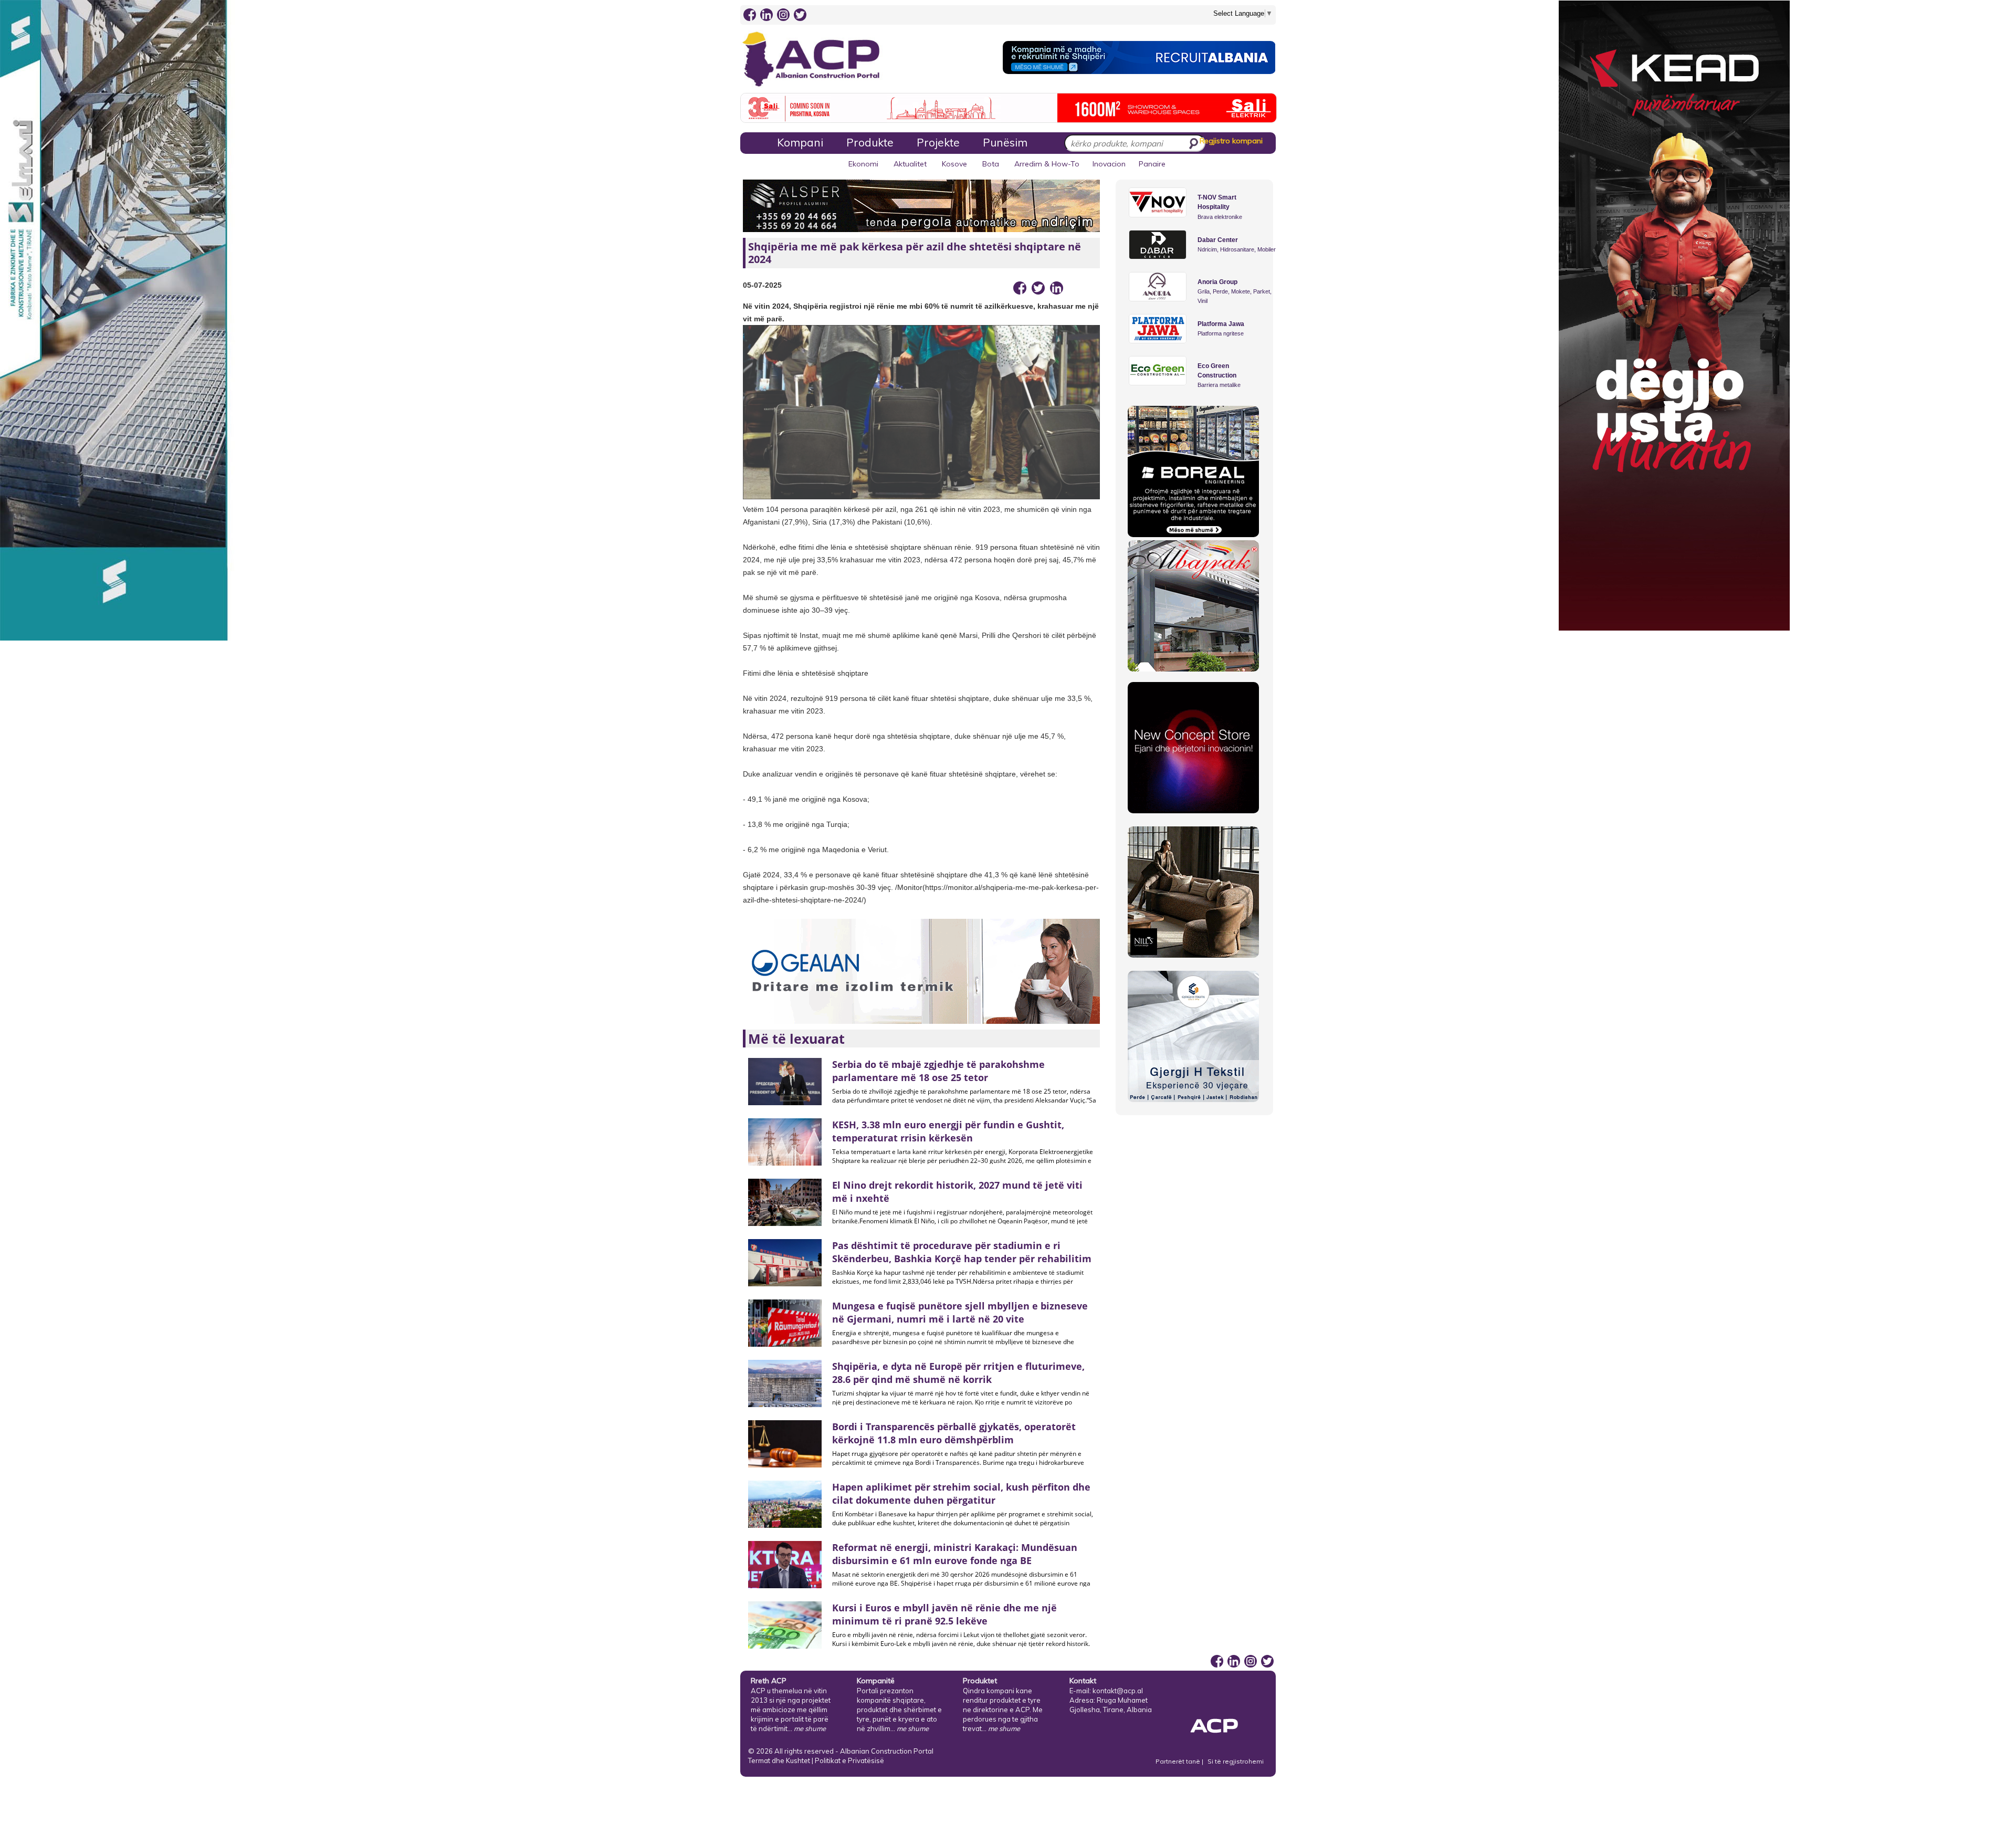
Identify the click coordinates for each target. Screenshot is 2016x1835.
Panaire (1152, 164)
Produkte (870, 142)
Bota (991, 164)
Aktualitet (910, 164)
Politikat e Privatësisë (849, 1760)
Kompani (800, 142)
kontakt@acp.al (1118, 1691)
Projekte (938, 142)
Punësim (1005, 142)
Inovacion (1109, 164)
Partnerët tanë (1179, 1761)
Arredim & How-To (1047, 164)
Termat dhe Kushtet (779, 1760)
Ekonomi (863, 164)
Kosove (954, 164)
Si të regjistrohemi (1236, 1761)
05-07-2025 (762, 285)
